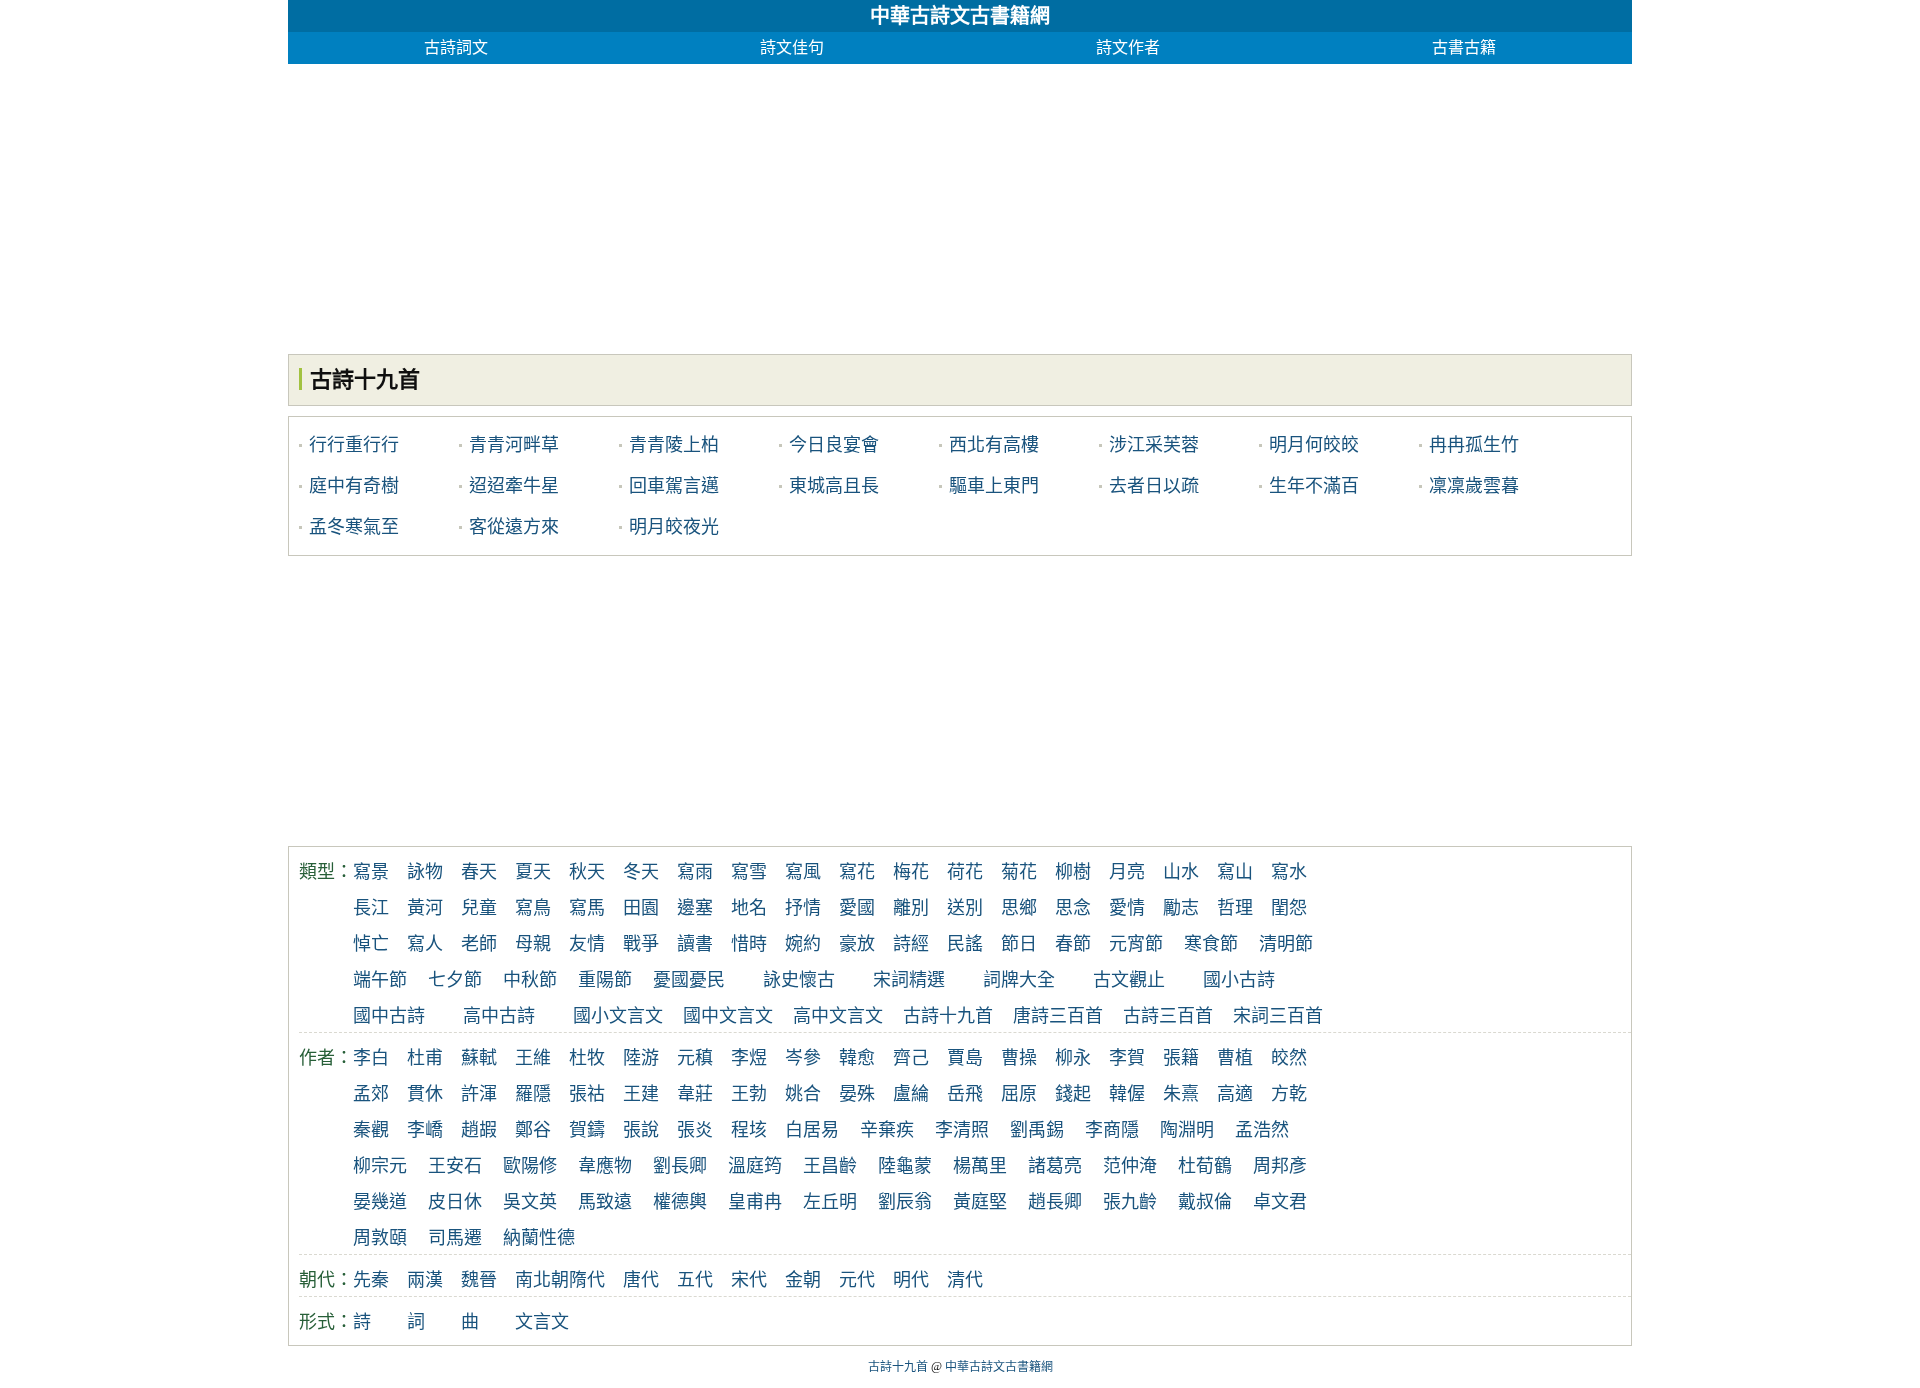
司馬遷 (455, 1238)
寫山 (1235, 872)
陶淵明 (1187, 1130)
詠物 (425, 872)
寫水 (1289, 872)
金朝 (803, 1280)
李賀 (1127, 1058)
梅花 (911, 872)
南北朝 (542, 1280)
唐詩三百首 (1058, 1016)
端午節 (380, 980)
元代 (857, 1280)
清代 (965, 1280)
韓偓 (1127, 1094)
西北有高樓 (994, 445)
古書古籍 (1464, 47)
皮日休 (455, 1202)
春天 (479, 872)
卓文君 (1280, 1202)
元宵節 (1136, 944)
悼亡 (371, 944)
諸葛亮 (1055, 1166)
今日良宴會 (834, 445)
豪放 (857, 944)
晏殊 (857, 1094)
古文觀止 (1129, 980)
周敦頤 (380, 1238)
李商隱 (1112, 1130)
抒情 (803, 908)
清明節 (1286, 944)
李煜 (749, 1058)
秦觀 (371, 1130)
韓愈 (857, 1058)
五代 (695, 1280)
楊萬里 (980, 1166)
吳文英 (530, 1202)
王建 (641, 1094)
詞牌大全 (1019, 980)
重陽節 (605, 980)
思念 (1073, 908)
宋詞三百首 (1278, 1016)
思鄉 (1019, 908)
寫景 (371, 872)
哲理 (1235, 908)
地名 (749, 908)
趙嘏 (479, 1130)
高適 (1235, 1094)
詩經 (911, 944)
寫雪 (749, 872)
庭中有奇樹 (354, 486)
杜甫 (425, 1058)
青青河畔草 (514, 445)
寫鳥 (533, 908)
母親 (533, 944)
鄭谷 (533, 1130)
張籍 (1181, 1058)
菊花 (1019, 872)
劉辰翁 (905, 1202)
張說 (641, 1130)
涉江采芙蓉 (1154, 445)
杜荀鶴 (1205, 1166)
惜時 (749, 944)
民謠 (965, 944)
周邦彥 (1280, 1166)
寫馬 (587, 908)
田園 (641, 908)
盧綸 (911, 1094)
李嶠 (425, 1130)
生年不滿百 (1314, 486)
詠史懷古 (799, 980)
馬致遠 (605, 1202)
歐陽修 (530, 1166)
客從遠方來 (514, 527)
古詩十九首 (948, 1016)
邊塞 (695, 908)
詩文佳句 (792, 47)
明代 (911, 1280)
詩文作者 (1128, 47)
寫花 (857, 872)
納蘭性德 (539, 1238)
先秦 (371, 1280)
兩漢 (425, 1280)
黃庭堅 (980, 1202)
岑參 (803, 1058)
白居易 (812, 1130)
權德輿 (680, 1202)
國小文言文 (618, 1016)
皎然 (1289, 1058)
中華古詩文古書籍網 (960, 16)
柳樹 (1073, 872)
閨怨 (1289, 908)
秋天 (587, 872)
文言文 (542, 1322)
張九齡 (1130, 1202)
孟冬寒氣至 (354, 527)
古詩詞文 (456, 47)
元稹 (695, 1058)
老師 (479, 944)
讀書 (695, 944)
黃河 (425, 908)
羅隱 (533, 1094)
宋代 (749, 1280)
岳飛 (965, 1094)
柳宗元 (380, 1166)
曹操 (1019, 1058)
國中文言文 (728, 1016)
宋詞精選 (909, 980)
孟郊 (371, 1094)
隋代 (587, 1280)
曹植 (1235, 1058)
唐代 (641, 1280)
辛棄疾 (887, 1130)
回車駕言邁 (674, 486)
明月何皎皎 (1314, 445)
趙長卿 (1055, 1202)
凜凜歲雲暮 (1474, 486)
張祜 (587, 1094)
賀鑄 (587, 1130)
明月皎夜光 (674, 527)
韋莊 (695, 1094)
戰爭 (641, 944)
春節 (1073, 944)
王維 (533, 1058)
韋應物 (605, 1166)
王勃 (749, 1094)
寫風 (803, 872)
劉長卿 (680, 1166)
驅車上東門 (994, 486)
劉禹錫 (1037, 1130)
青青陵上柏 (674, 445)
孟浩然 (1262, 1130)
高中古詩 (499, 1016)
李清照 (962, 1130)
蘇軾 (479, 1058)
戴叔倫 (1205, 1202)
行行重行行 (354, 445)
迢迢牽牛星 (514, 486)
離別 (911, 908)
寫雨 (695, 872)
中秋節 (530, 980)
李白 (371, 1058)
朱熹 (1181, 1094)
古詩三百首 (1168, 1016)
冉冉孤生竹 (1474, 445)
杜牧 (587, 1058)
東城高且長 (834, 486)
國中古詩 (389, 1016)
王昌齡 (830, 1166)
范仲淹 (1130, 1166)
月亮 (1127, 872)
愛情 (1127, 908)
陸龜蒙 (905, 1166)
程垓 (749, 1130)
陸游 (641, 1058)
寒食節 (1211, 944)
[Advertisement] (888, 204)
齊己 (911, 1058)
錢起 (1073, 1094)
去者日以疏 (1154, 486)
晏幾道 (380, 1202)
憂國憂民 (689, 980)
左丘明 (830, 1202)
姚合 (803, 1094)
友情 (587, 944)
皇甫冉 (755, 1202)
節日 (1019, 944)
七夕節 (455, 980)
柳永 (1073, 1058)
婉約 (803, 944)
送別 (965, 908)
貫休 (425, 1094)
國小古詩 (1239, 980)
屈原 (1019, 1094)
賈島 (965, 1058)
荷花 (965, 872)
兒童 (479, 908)
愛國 (857, 908)
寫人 (425, 944)
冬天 (641, 872)
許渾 (479, 1094)
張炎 (695, 1130)
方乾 (1289, 1094)
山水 (1181, 872)
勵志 (1181, 908)
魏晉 (479, 1280)
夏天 (533, 872)
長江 (371, 908)
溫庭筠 (755, 1166)
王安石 (455, 1166)
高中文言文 (838, 1016)
